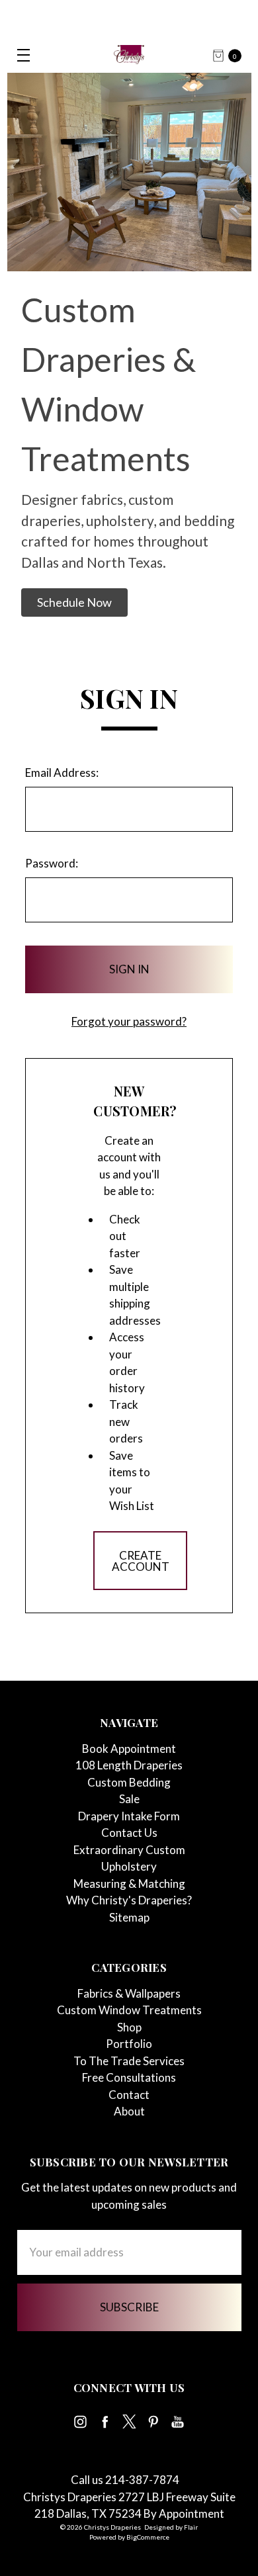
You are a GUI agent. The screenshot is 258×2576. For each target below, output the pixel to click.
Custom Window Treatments (129, 2010)
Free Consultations (129, 2077)
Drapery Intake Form (129, 1816)
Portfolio (129, 2044)
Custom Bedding (129, 1782)
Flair (191, 2527)
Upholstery (129, 1866)
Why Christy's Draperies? (129, 1900)
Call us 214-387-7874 (125, 2480)
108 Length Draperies (129, 1765)
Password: (52, 863)
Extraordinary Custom (129, 1850)
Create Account (141, 1561)
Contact (129, 2095)
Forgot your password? (129, 1021)
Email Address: (62, 773)
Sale (129, 1799)
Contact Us (129, 1833)
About (129, 2111)
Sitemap (129, 1917)
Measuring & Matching (129, 1884)
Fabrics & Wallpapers (129, 1993)
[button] (74, 602)
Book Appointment (129, 1749)
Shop (129, 2027)
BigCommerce (148, 2537)
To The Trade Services (129, 2061)
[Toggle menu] (18, 55)
